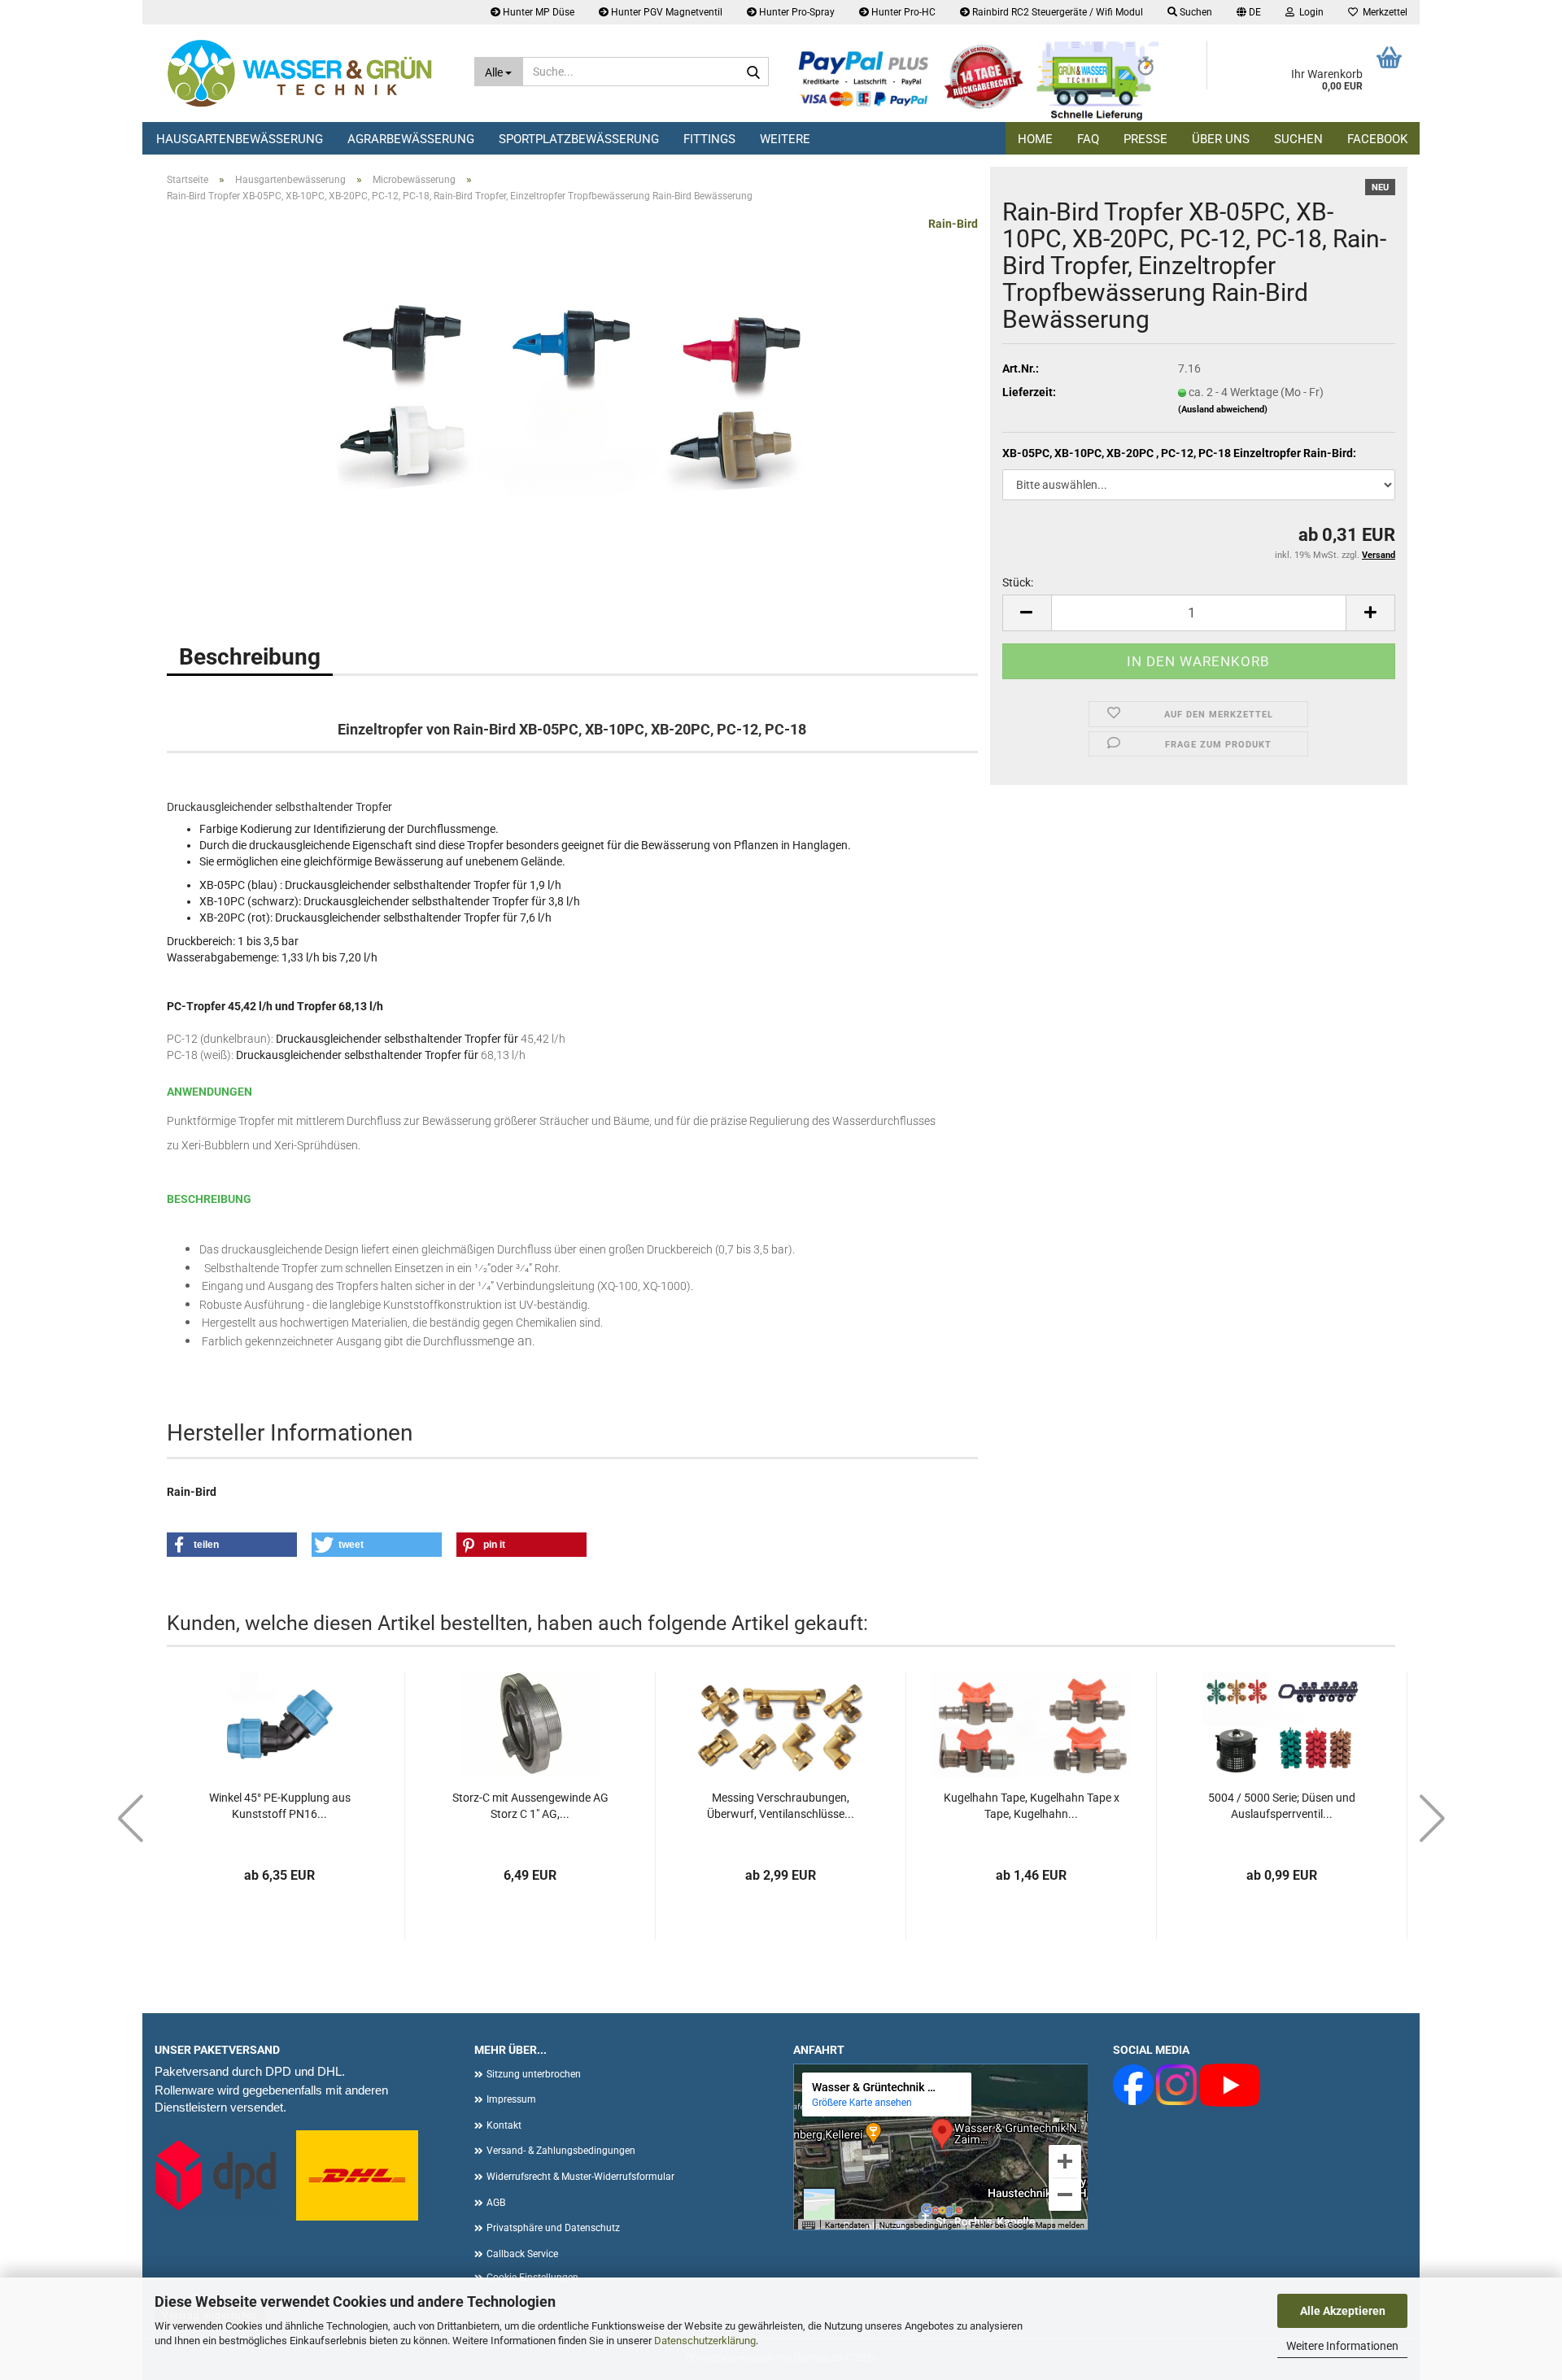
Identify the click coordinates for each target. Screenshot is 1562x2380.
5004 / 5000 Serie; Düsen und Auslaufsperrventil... (1282, 1806)
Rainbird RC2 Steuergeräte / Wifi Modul (1056, 12)
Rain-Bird (953, 224)
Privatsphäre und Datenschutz (553, 2228)
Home (1035, 139)
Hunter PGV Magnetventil (665, 12)
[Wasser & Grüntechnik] (302, 73)
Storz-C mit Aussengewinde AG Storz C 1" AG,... (530, 1806)
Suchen (1298, 139)
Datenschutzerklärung (705, 2341)
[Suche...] (753, 72)
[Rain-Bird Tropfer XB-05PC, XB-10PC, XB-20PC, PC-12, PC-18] (573, 398)
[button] (1249, 12)
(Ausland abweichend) (1223, 410)
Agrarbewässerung (411, 139)
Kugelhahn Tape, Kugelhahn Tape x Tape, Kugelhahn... (1032, 1806)
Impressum (511, 2099)
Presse (1145, 139)
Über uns (1221, 139)
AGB (496, 2203)
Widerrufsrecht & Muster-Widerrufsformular (580, 2177)
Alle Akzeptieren (1343, 2311)
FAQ (1088, 139)
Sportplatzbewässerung (579, 139)
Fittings (709, 139)
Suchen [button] (1195, 12)
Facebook (1377, 139)
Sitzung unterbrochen (534, 2074)
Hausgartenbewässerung (240, 139)
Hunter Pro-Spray (796, 12)
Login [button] (1309, 12)
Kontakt (504, 2125)
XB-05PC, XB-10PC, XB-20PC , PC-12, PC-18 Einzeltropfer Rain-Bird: (1179, 453)
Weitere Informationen (1342, 2346)
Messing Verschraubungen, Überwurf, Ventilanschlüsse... (781, 1806)
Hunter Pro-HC (902, 12)
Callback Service (522, 2254)
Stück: (1018, 582)
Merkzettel (1383, 12)
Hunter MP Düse (537, 12)
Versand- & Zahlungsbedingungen (561, 2151)
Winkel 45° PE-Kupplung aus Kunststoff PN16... (280, 1806)
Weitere (785, 139)
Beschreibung (250, 657)
